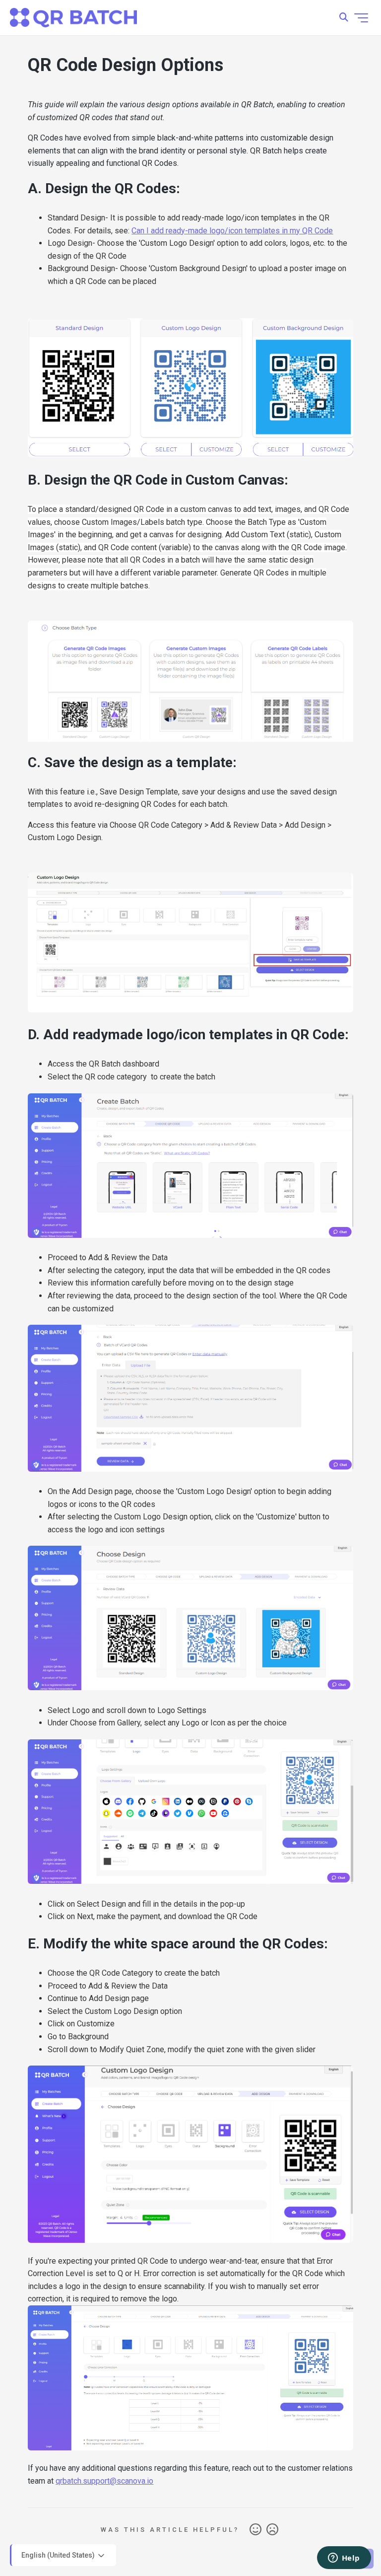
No (272, 2530)
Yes (255, 2530)
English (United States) (59, 2555)
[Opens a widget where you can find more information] (344, 2559)
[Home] (73, 18)
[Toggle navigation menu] (361, 18)
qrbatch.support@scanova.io (104, 2481)
